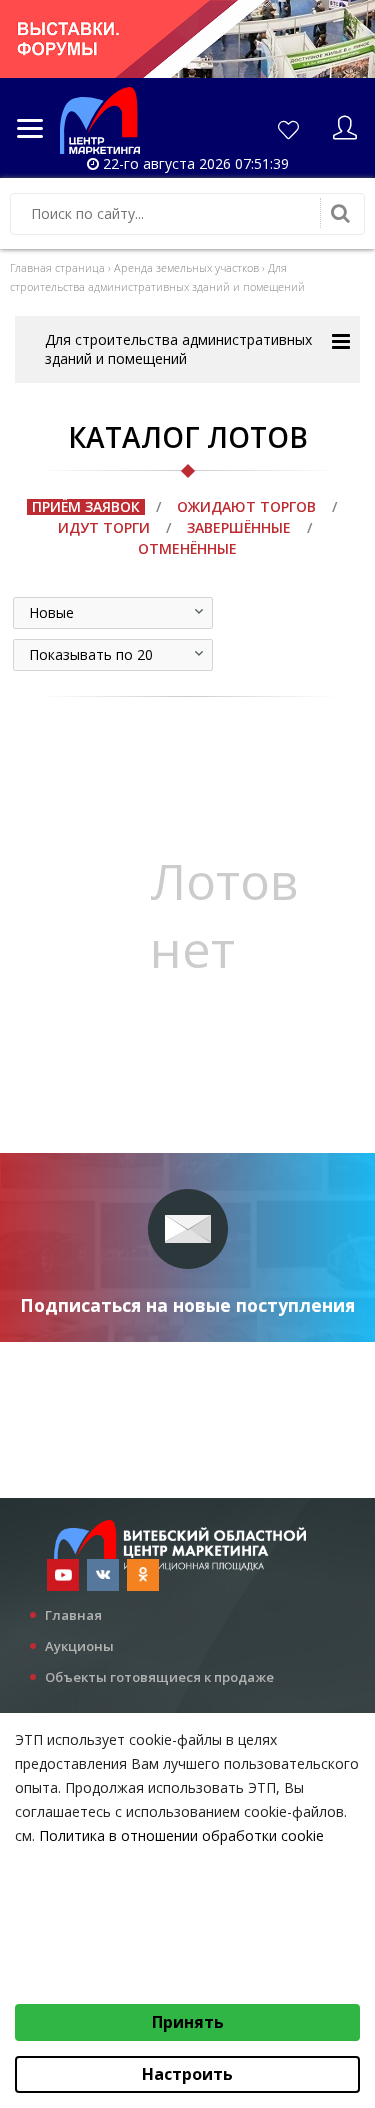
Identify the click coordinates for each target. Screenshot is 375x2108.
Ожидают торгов (246, 506)
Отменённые (187, 548)
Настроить (187, 2074)
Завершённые (239, 527)
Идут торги (104, 527)
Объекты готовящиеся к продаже (159, 1677)
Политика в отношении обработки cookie (181, 1835)
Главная (73, 1615)
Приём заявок (86, 506)
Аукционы (79, 1646)
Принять (188, 2022)
